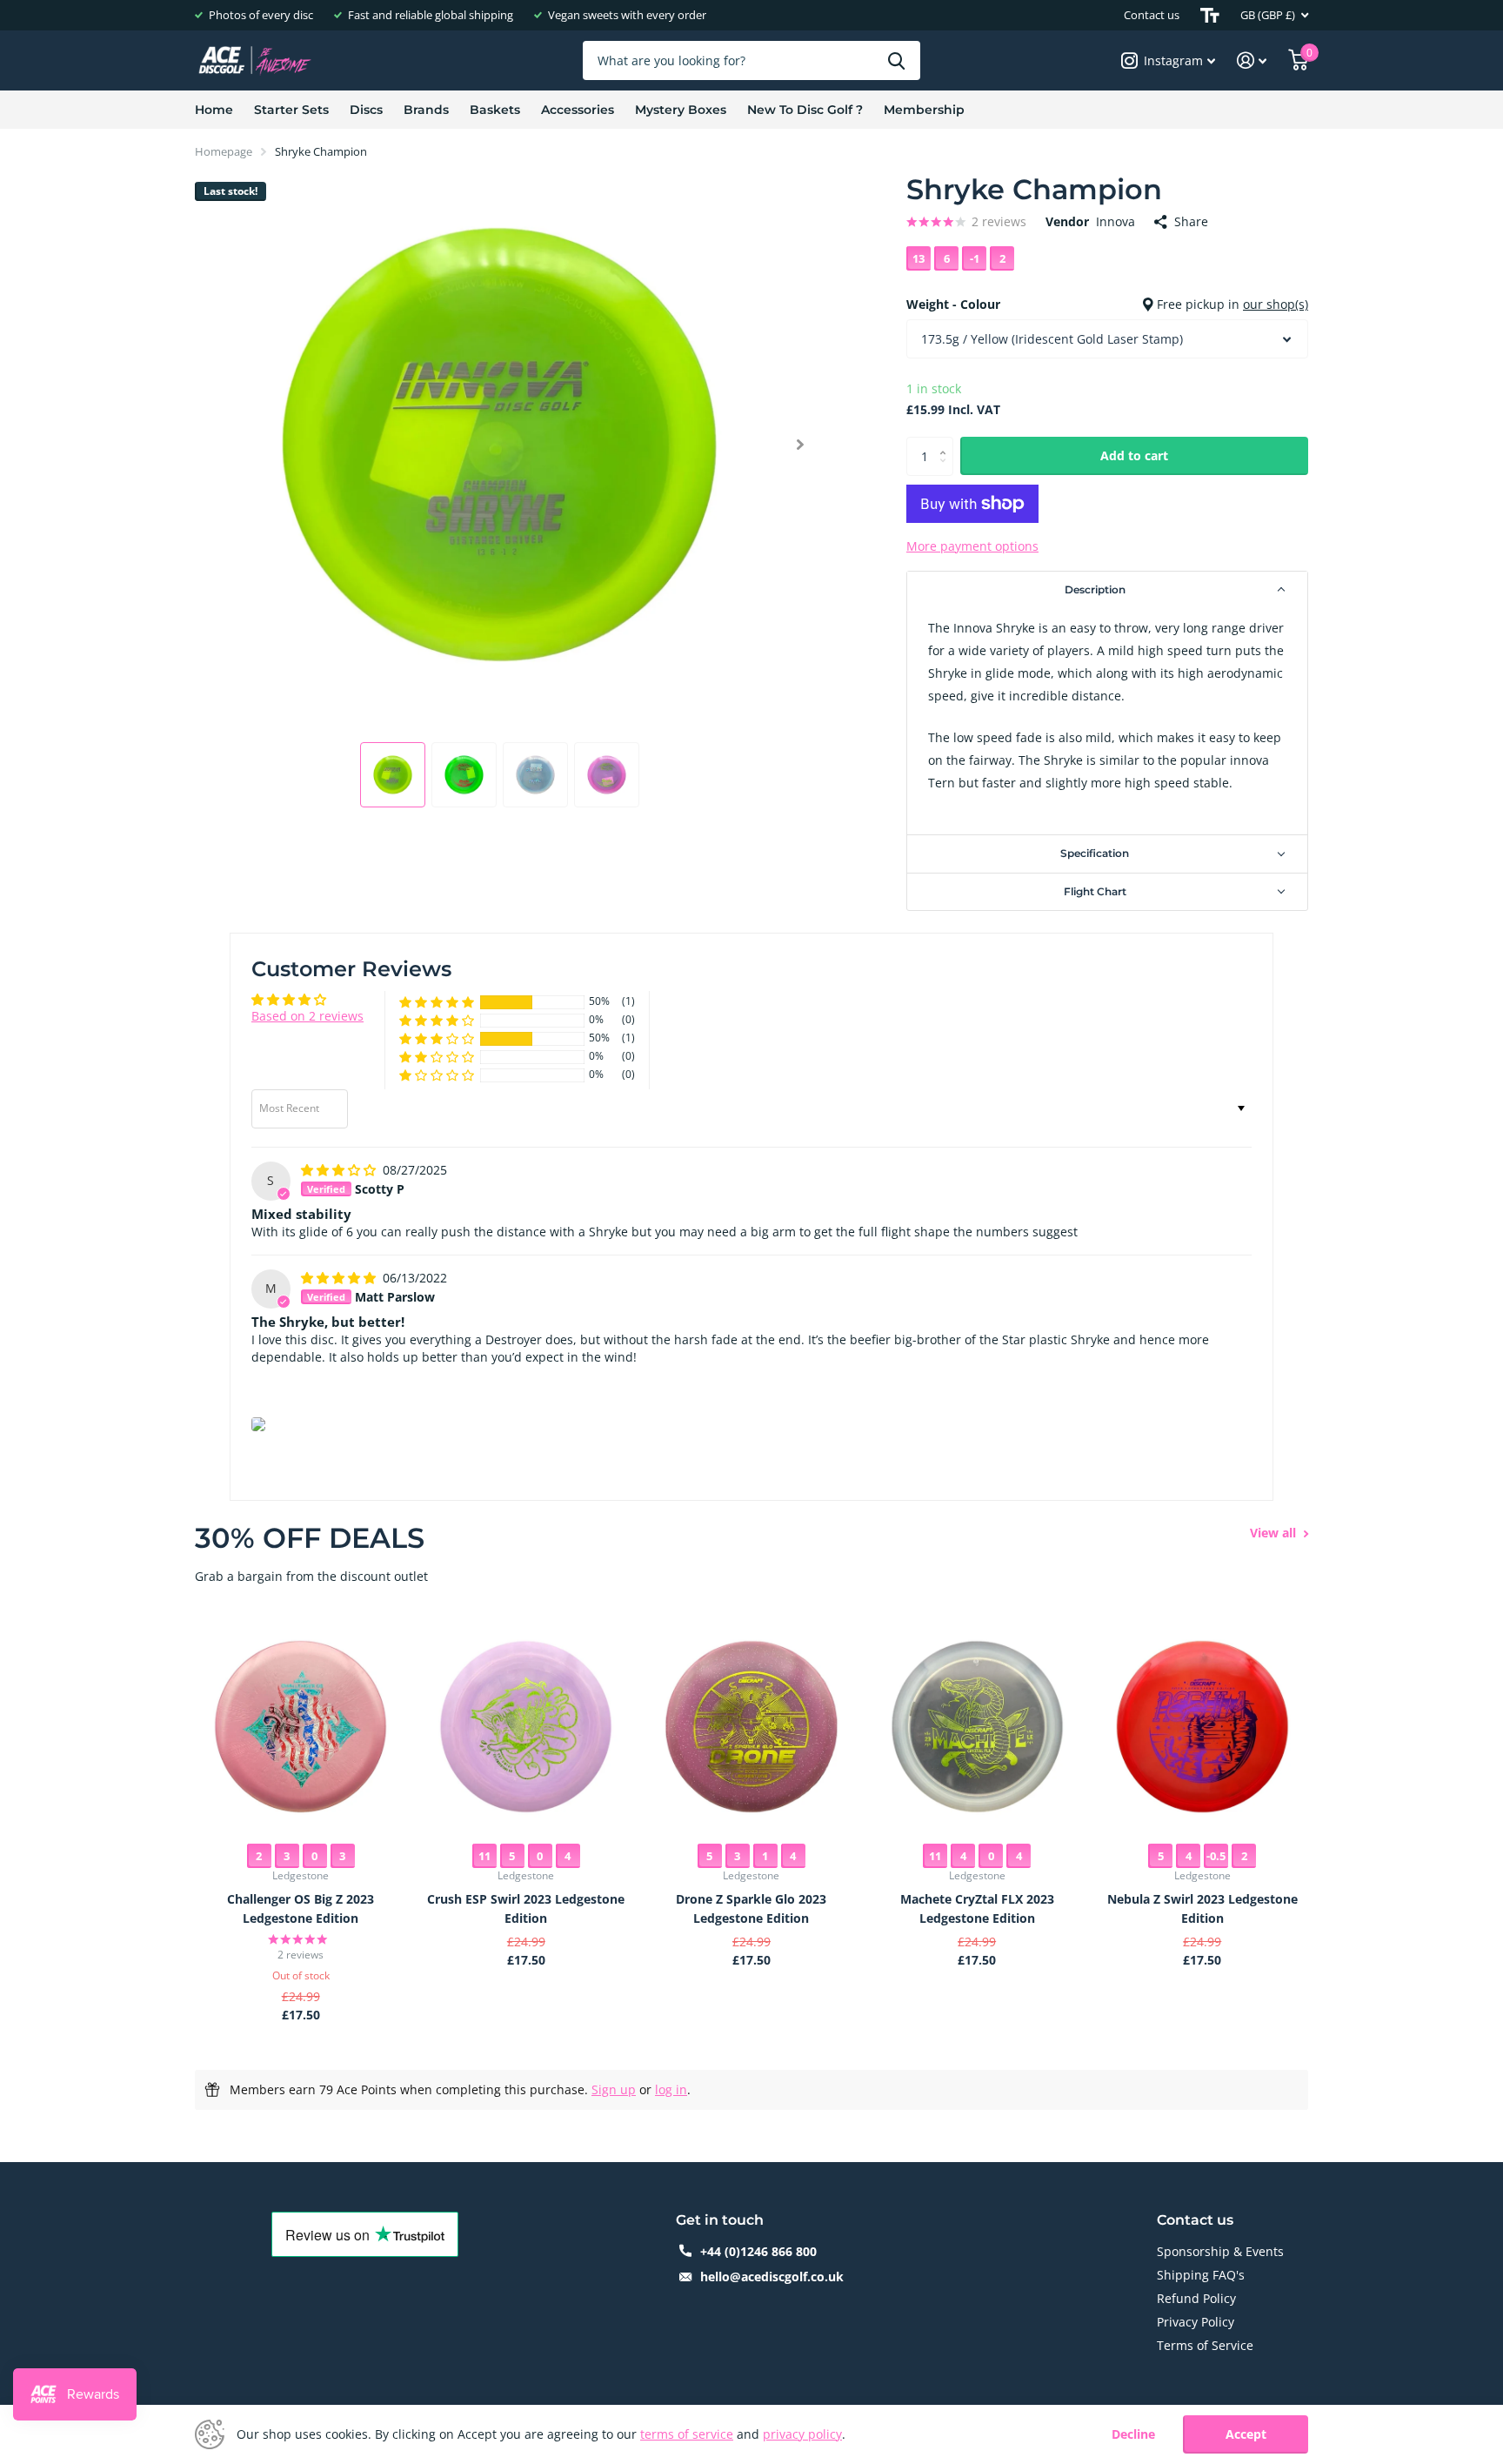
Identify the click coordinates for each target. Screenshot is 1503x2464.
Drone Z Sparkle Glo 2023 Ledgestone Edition (751, 1908)
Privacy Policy (1196, 2322)
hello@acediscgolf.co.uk (772, 2277)
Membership (924, 110)
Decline (1133, 2435)
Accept (1246, 2434)
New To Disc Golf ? (805, 110)
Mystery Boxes (681, 110)
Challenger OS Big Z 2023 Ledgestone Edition (301, 1908)
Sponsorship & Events (1220, 2251)
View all (1275, 1533)
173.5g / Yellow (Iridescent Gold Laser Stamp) (1052, 339)
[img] (340, 1170)
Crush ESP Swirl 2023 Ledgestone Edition (526, 1908)
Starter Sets (291, 110)
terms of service (687, 2434)
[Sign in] (1252, 60)
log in (671, 2089)
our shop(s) (1276, 304)
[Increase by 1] (947, 442)
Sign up (614, 2089)
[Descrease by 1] (947, 470)
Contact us (1152, 15)
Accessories (578, 110)
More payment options (972, 546)
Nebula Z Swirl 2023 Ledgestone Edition (1202, 1908)
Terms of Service (1205, 2345)
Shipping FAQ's (1201, 2275)
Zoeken (896, 60)
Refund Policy (1196, 2298)
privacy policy (802, 2434)
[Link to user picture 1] (258, 1424)
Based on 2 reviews (307, 1016)
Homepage (224, 151)
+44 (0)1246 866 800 (758, 2251)
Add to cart (1134, 455)
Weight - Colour (1107, 304)
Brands (426, 110)
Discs (366, 110)
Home (214, 110)
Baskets (495, 110)
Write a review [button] (1199, 1012)
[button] (800, 445)
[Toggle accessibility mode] (1210, 15)
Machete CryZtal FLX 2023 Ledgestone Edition (977, 1908)
